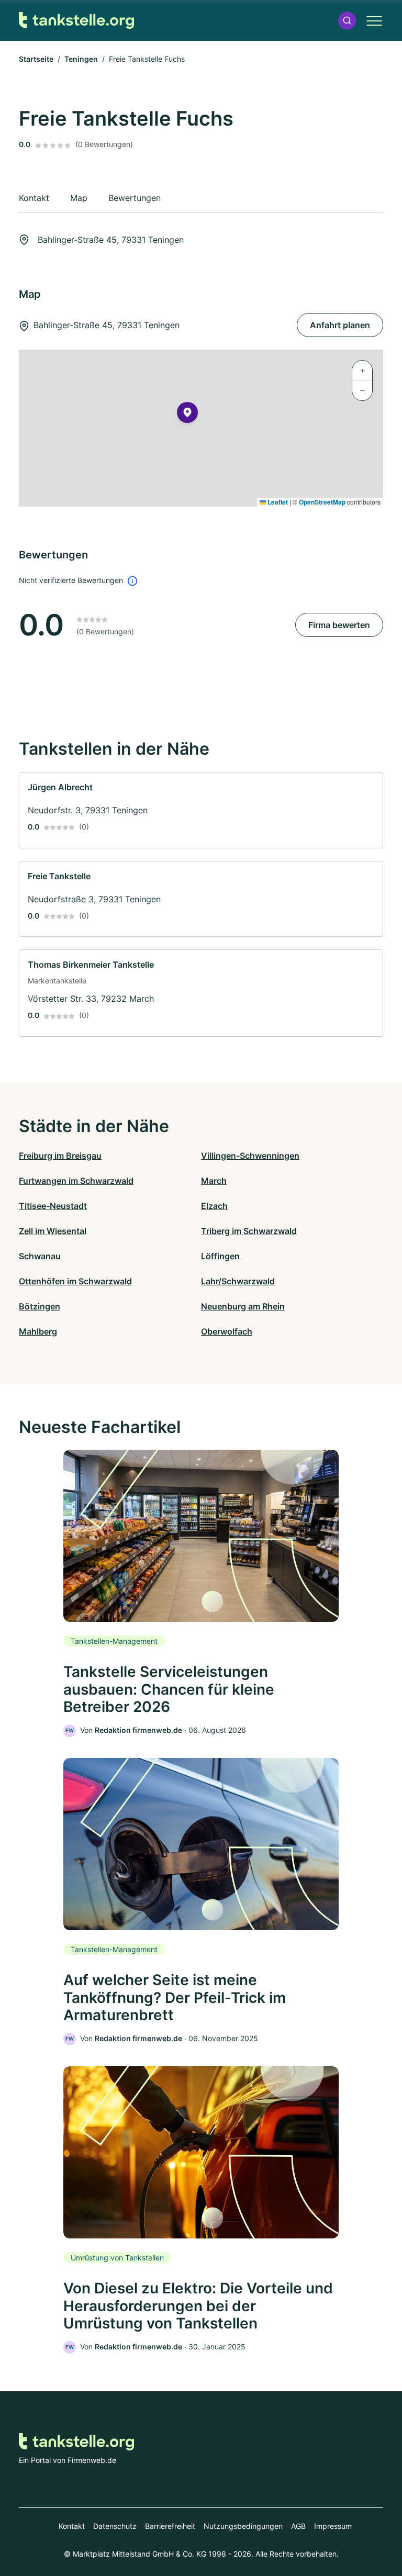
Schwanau (40, 1256)
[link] (201, 810)
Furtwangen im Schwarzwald (76, 1181)
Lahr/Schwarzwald (238, 1281)
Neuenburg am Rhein (243, 1306)
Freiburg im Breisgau (60, 1156)
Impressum (333, 2526)
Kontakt (72, 2526)
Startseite (36, 59)
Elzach (214, 1206)
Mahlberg (38, 1331)
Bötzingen (40, 1306)
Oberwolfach (227, 1331)
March (214, 1181)
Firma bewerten (339, 625)
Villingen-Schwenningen (250, 1156)
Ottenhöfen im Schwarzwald (75, 1281)
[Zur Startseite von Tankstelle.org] (76, 21)
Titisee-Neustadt (53, 1206)
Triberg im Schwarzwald (249, 1231)
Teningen (81, 59)
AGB (298, 2526)
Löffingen (220, 1256)
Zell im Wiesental (53, 1231)
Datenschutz (115, 2526)
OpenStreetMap (322, 502)
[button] (347, 21)
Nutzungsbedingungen (243, 2526)
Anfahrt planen (340, 325)
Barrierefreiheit (170, 2526)
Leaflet (277, 502)
